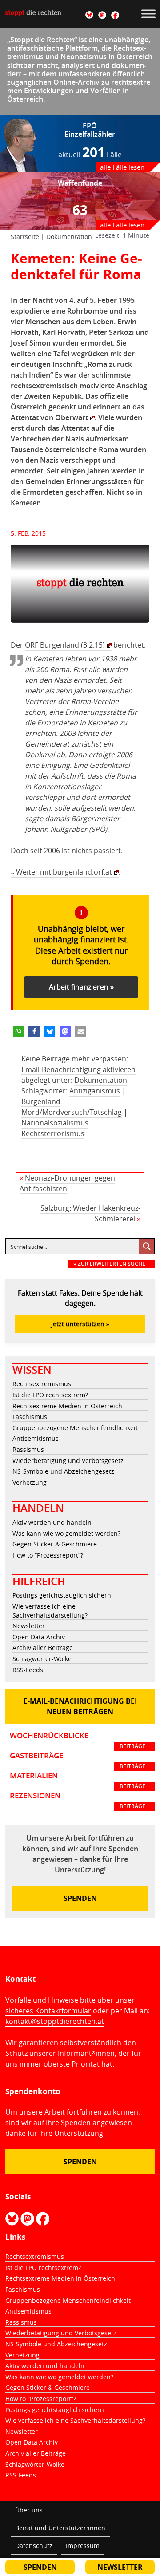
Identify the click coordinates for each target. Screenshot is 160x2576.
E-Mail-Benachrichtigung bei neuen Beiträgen (80, 1706)
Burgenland (41, 1101)
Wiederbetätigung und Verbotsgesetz (68, 1461)
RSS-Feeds (28, 1670)
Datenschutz (34, 2546)
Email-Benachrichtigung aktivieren (78, 1069)
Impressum (83, 2546)
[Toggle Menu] (148, 14)
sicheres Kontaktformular (48, 2011)
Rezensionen (78, 1801)
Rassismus (28, 1449)
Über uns (29, 2510)
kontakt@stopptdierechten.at (55, 2021)
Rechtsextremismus (42, 1384)
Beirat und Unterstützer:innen (60, 2528)
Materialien (78, 1781)
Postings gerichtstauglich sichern (62, 1595)
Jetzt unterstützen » (80, 1324)
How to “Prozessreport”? (48, 1555)
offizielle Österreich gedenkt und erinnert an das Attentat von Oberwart (78, 407)
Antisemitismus (36, 1438)
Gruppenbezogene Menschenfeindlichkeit (75, 1428)
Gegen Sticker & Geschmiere (55, 1544)
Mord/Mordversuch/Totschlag (72, 1112)
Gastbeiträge (78, 1761)
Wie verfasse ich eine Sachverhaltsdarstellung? (50, 1611)
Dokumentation (69, 237)
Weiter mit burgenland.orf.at (61, 872)
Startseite (25, 237)
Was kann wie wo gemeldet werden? (66, 1533)
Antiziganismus (95, 1091)
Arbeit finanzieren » (81, 987)
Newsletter (29, 1626)
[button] (18, 1032)
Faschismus (30, 1417)
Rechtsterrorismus (53, 1133)
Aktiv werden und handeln (52, 1522)
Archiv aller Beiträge (43, 1648)
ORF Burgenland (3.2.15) (65, 645)
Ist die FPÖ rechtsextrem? (50, 1395)
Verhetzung (30, 1482)
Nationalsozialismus (55, 1123)
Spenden (80, 1898)
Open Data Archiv (39, 1637)
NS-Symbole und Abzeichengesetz (63, 1471)
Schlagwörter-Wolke (42, 1659)
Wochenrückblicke (78, 1741)
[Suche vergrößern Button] (147, 1246)
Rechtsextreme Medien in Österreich (67, 1406)
